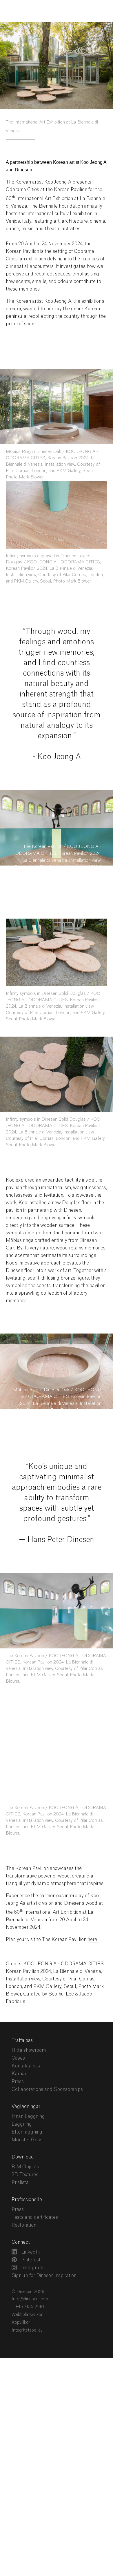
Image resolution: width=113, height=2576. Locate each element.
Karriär (19, 2040)
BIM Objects (25, 2133)
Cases (18, 2024)
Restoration (24, 2191)
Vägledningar (26, 2073)
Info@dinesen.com (30, 2265)
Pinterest (30, 2226)
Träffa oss (22, 2007)
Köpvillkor (21, 2289)
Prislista (20, 2149)
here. (93, 1906)
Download (23, 2123)
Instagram (32, 2234)
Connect (21, 2208)
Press (18, 2048)
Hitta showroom (29, 2016)
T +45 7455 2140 (28, 2273)
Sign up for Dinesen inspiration (44, 2242)
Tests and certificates (35, 2183)
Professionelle (27, 2166)
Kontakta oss (26, 2032)
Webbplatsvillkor (27, 2281)
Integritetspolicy (27, 2296)
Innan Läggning (28, 2082)
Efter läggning (27, 2098)
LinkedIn (30, 2218)
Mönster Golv (26, 2106)
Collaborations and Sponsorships (47, 2056)
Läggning (22, 2090)
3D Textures (25, 2141)
